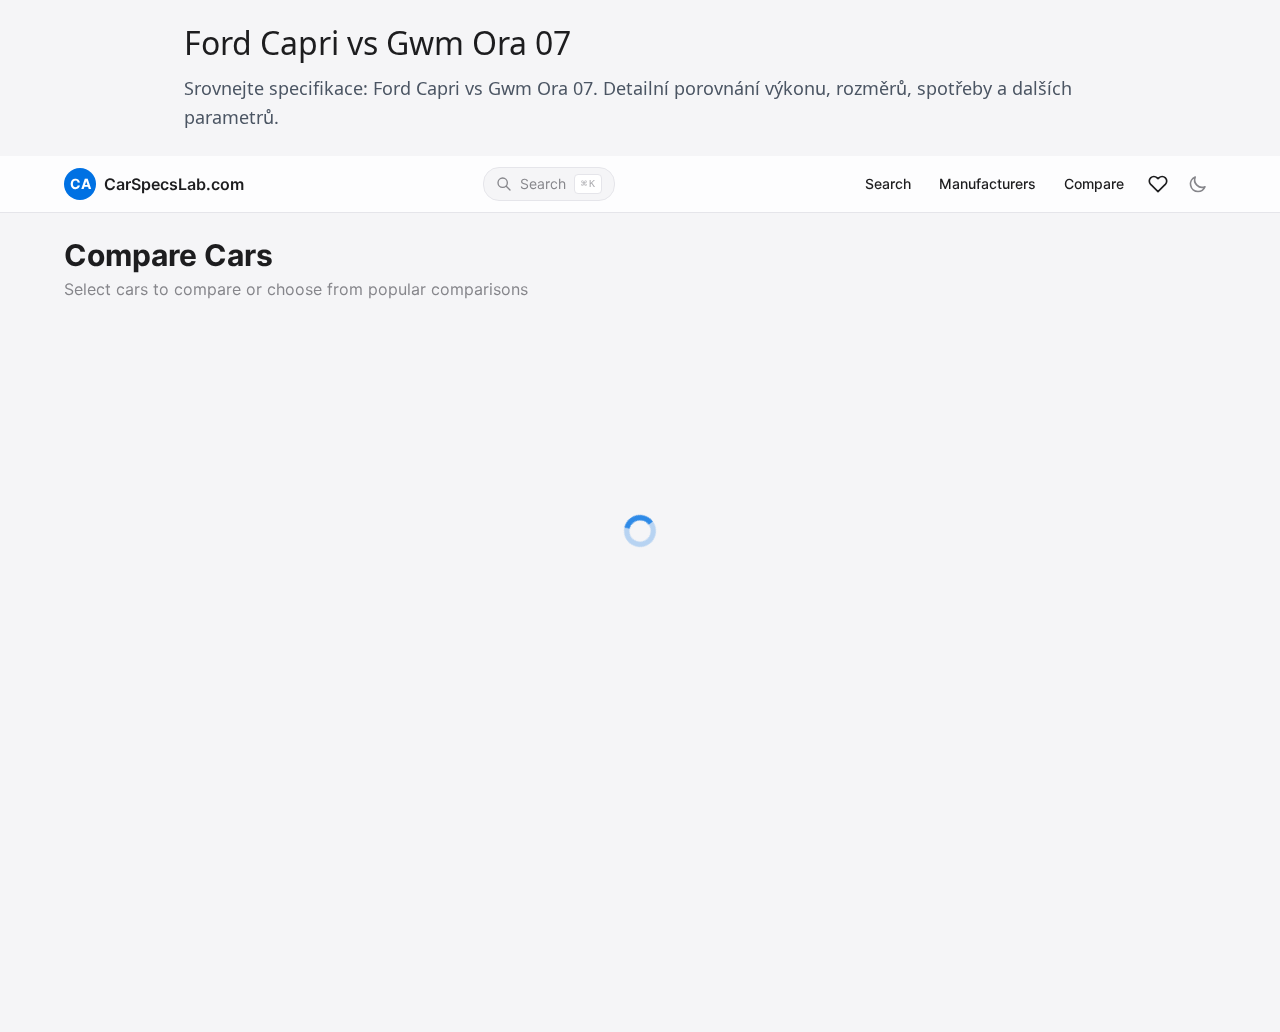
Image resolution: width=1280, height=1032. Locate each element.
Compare (1094, 183)
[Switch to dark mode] (1198, 184)
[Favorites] (1158, 184)
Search (888, 183)
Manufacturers (987, 183)
